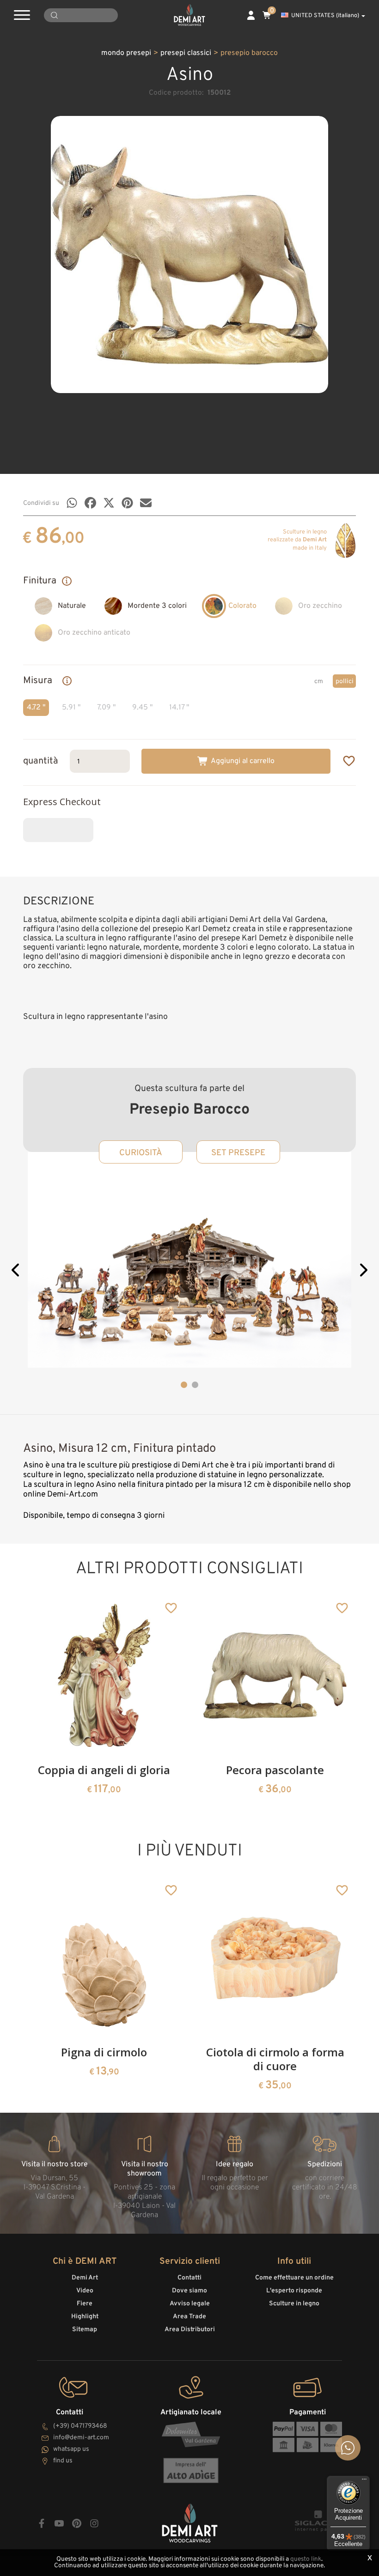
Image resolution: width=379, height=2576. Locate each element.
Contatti (189, 2278)
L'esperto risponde (294, 2291)
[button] (16, 1272)
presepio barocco (249, 53)
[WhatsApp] (72, 503)
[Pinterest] (127, 503)
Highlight (85, 2317)
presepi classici (186, 53)
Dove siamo (189, 2291)
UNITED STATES (325, 16)
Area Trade (189, 2317)
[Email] (146, 503)
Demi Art (85, 2278)
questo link (306, 2559)
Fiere (85, 2304)
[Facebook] (90, 503)
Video (85, 2291)
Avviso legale (190, 2304)
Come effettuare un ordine (294, 2278)
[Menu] (364, 2481)
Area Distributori (190, 2330)
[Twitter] (109, 503)
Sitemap (85, 2330)
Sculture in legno (294, 2304)
